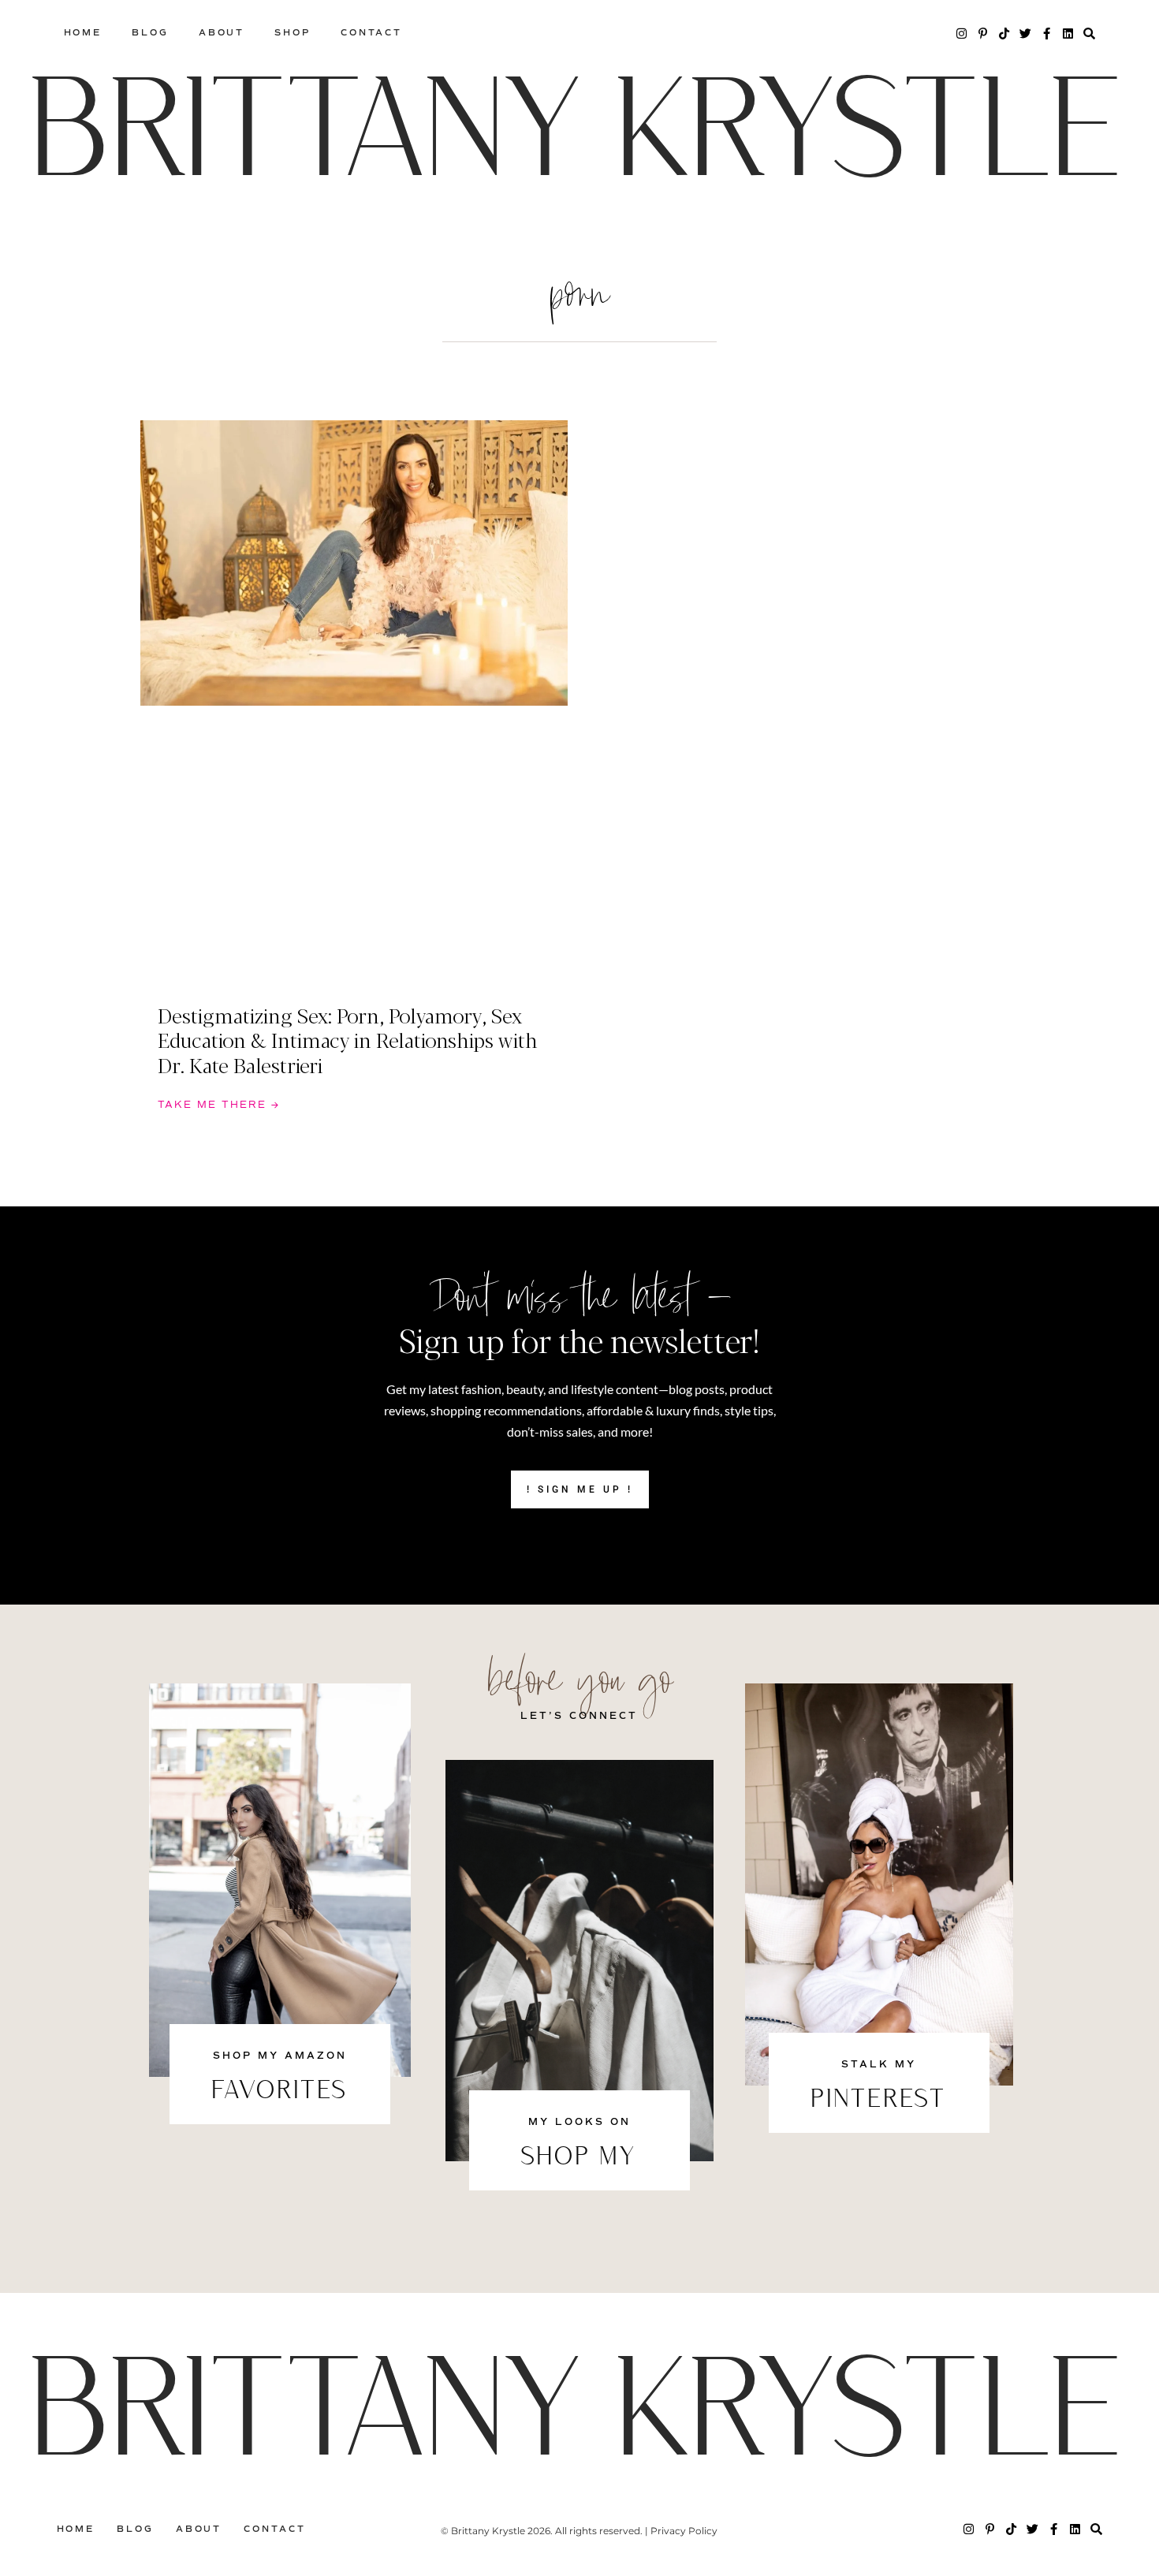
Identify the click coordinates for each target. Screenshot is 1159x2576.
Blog (150, 33)
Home (83, 33)
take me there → (219, 1105)
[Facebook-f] (1047, 34)
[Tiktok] (1004, 34)
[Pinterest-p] (983, 34)
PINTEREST (879, 2101)
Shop (293, 33)
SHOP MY (579, 2158)
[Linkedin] (1068, 34)
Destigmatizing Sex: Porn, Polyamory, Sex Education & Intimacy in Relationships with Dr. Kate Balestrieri (348, 1039)
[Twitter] (1025, 34)
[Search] (1089, 34)
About (222, 33)
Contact (371, 33)
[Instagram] (961, 34)
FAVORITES (280, 2092)
